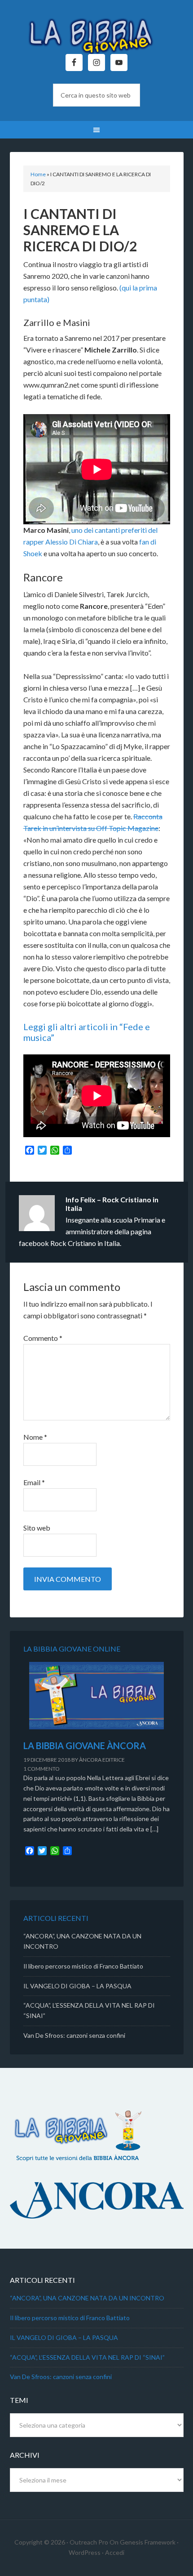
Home (38, 174)
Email (34, 1482)
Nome (35, 1437)
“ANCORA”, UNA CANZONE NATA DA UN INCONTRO (87, 2298)
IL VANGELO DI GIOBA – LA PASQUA (77, 1986)
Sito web (37, 1528)
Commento (43, 1338)
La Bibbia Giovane (97, 31)
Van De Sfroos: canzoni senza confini (74, 2035)
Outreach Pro (89, 2542)
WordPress (85, 2552)
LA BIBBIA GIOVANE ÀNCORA (85, 1746)
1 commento (42, 1769)
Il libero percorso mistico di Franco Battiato (83, 1966)
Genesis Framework (148, 2542)
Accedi (115, 2552)
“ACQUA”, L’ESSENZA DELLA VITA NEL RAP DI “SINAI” (87, 2357)
